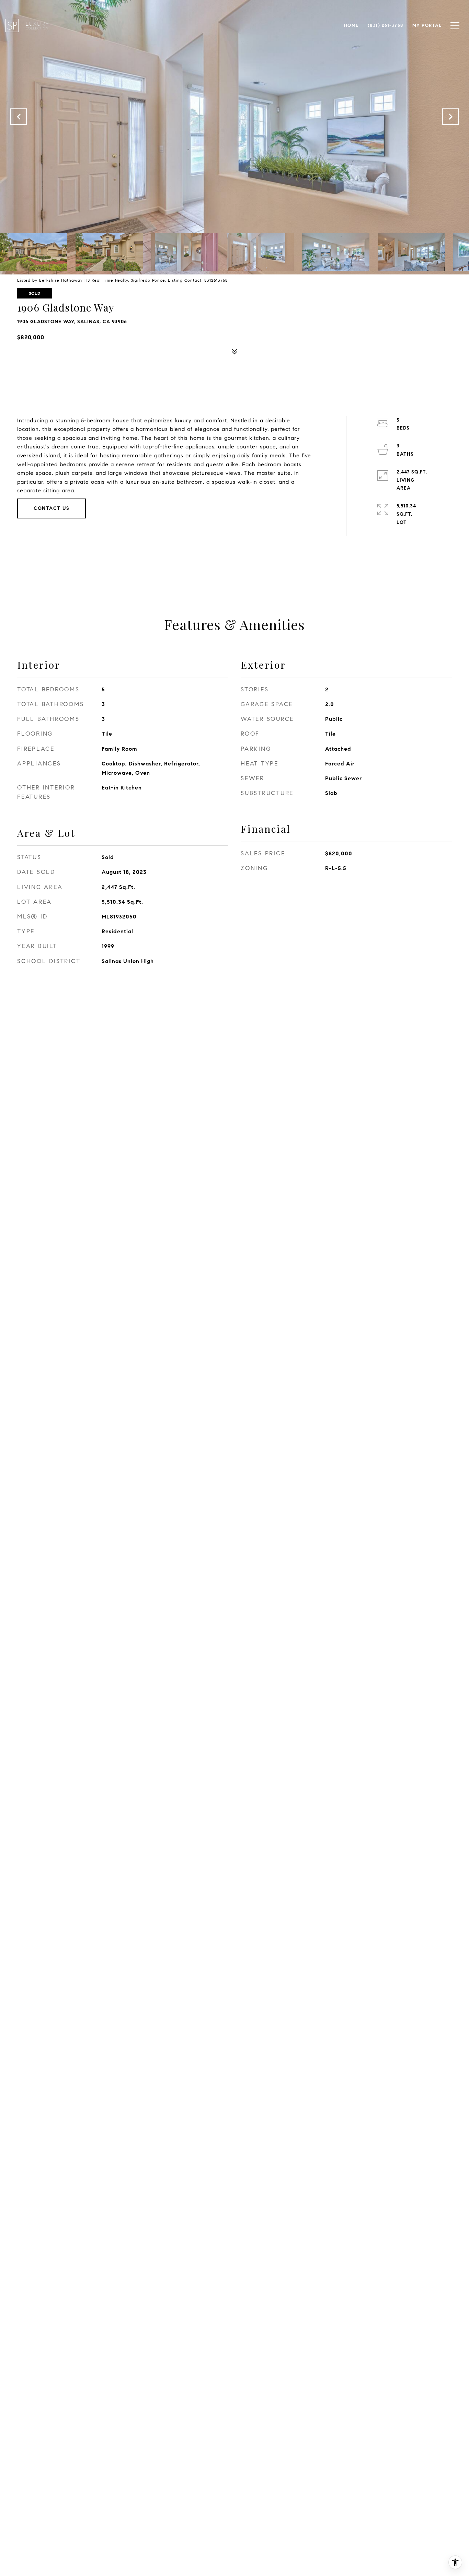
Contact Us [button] (52, 508)
